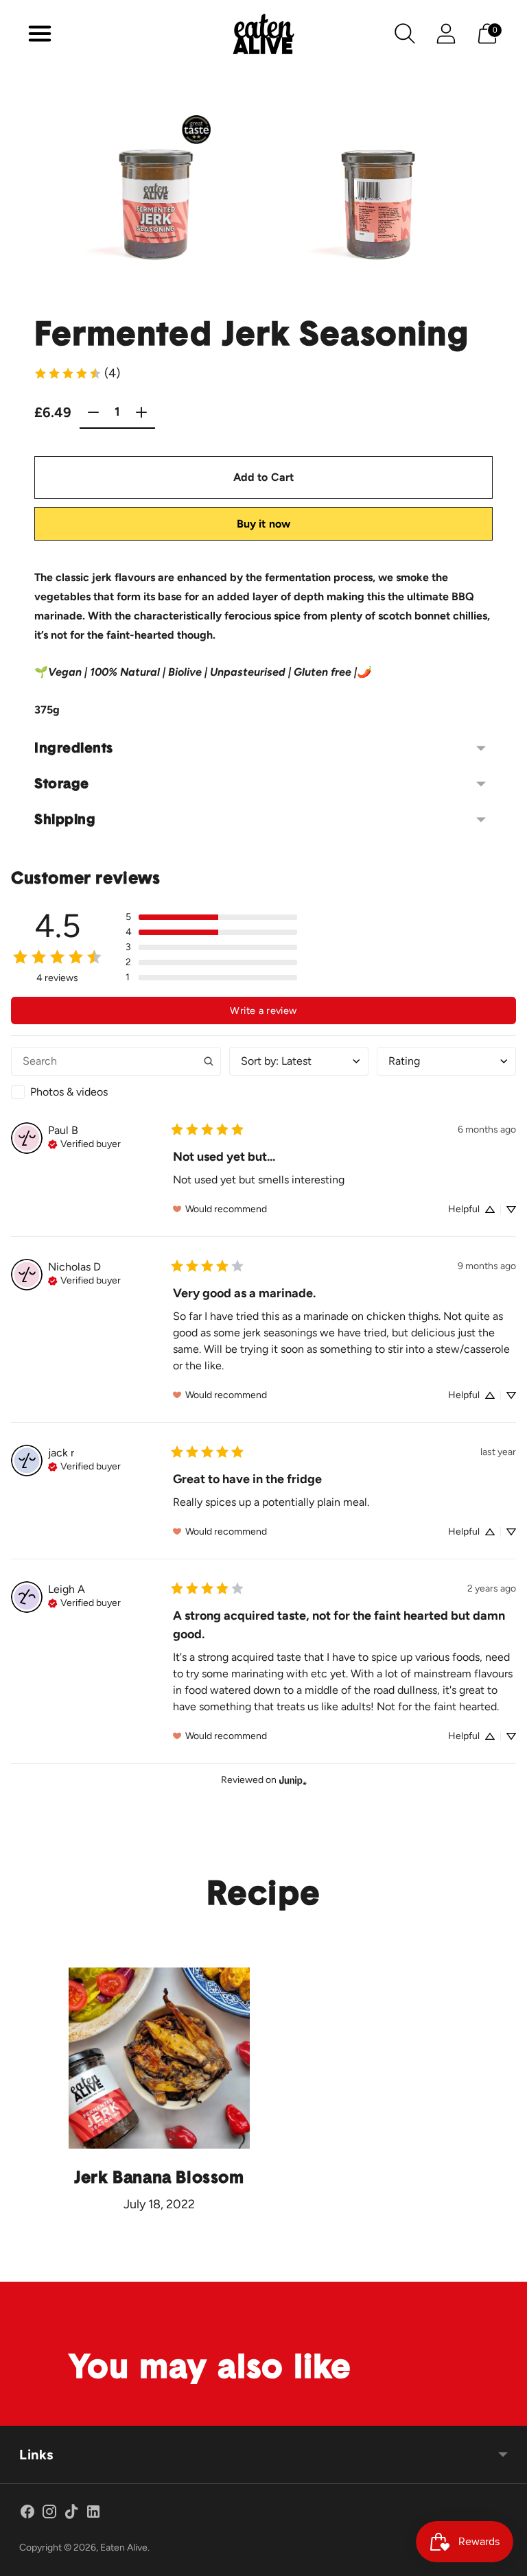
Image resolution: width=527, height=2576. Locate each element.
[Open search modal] (405, 34)
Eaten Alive (124, 2548)
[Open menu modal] (40, 34)
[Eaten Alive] (263, 34)
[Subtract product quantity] (141, 412)
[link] (77, 373)
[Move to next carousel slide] (486, 193)
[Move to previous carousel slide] (41, 193)
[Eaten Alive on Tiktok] (71, 2514)
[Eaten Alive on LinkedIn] (93, 2514)
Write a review (263, 1011)
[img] (84, 1143)
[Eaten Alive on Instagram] (49, 2514)
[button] (211, 917)
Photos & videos (69, 1092)
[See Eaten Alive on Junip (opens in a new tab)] (293, 1781)
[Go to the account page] (446, 34)
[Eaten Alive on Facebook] (27, 2514)
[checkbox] (116, 1092)
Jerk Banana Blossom (159, 2178)
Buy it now (264, 524)
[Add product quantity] (93, 412)
